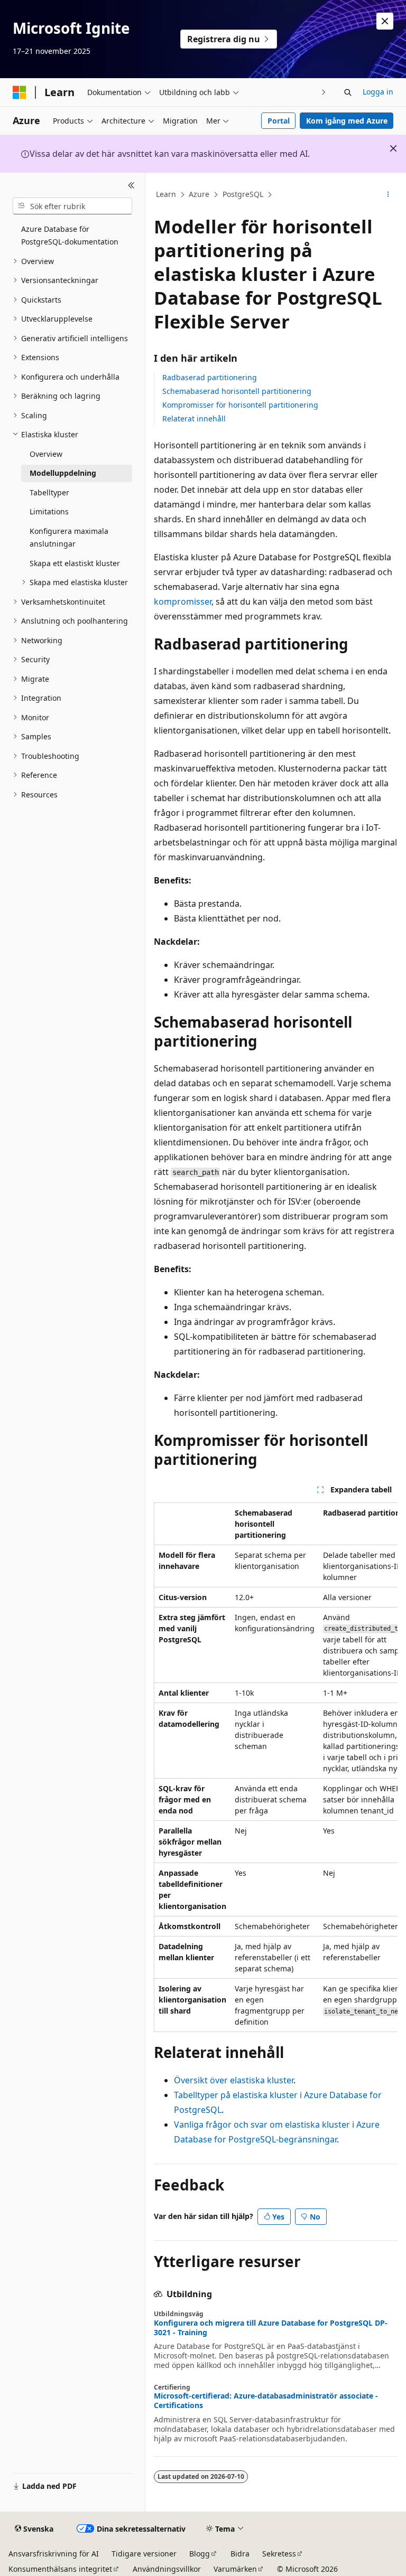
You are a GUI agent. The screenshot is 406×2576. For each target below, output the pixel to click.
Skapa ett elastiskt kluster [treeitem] (75, 563)
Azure (199, 194)
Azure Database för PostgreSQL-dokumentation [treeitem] (70, 236)
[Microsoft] (20, 92)
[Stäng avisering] (385, 21)
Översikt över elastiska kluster (234, 2080)
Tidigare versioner (144, 2554)
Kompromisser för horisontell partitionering (240, 405)
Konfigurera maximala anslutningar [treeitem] (69, 538)
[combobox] (72, 206)
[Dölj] (131, 185)
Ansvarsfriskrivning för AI (54, 2554)
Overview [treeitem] (46, 454)
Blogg (200, 2554)
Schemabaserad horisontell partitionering (237, 391)
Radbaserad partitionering (210, 377)
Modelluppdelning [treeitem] (63, 473)
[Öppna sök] (348, 92)
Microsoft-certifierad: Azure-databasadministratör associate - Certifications (266, 2401)
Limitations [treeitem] (49, 511)
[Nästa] (324, 92)
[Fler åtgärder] (388, 195)
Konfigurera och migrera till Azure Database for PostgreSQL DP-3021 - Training (271, 2328)
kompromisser (183, 601)
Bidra (240, 2554)
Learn (166, 194)
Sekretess (279, 2554)
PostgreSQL (243, 194)
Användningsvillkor (167, 2569)
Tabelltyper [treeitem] (49, 492)
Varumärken (235, 2569)
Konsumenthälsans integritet (60, 2569)
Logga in (378, 92)
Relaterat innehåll (194, 419)
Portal (279, 121)
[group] (276, 1768)
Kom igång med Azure (347, 121)
